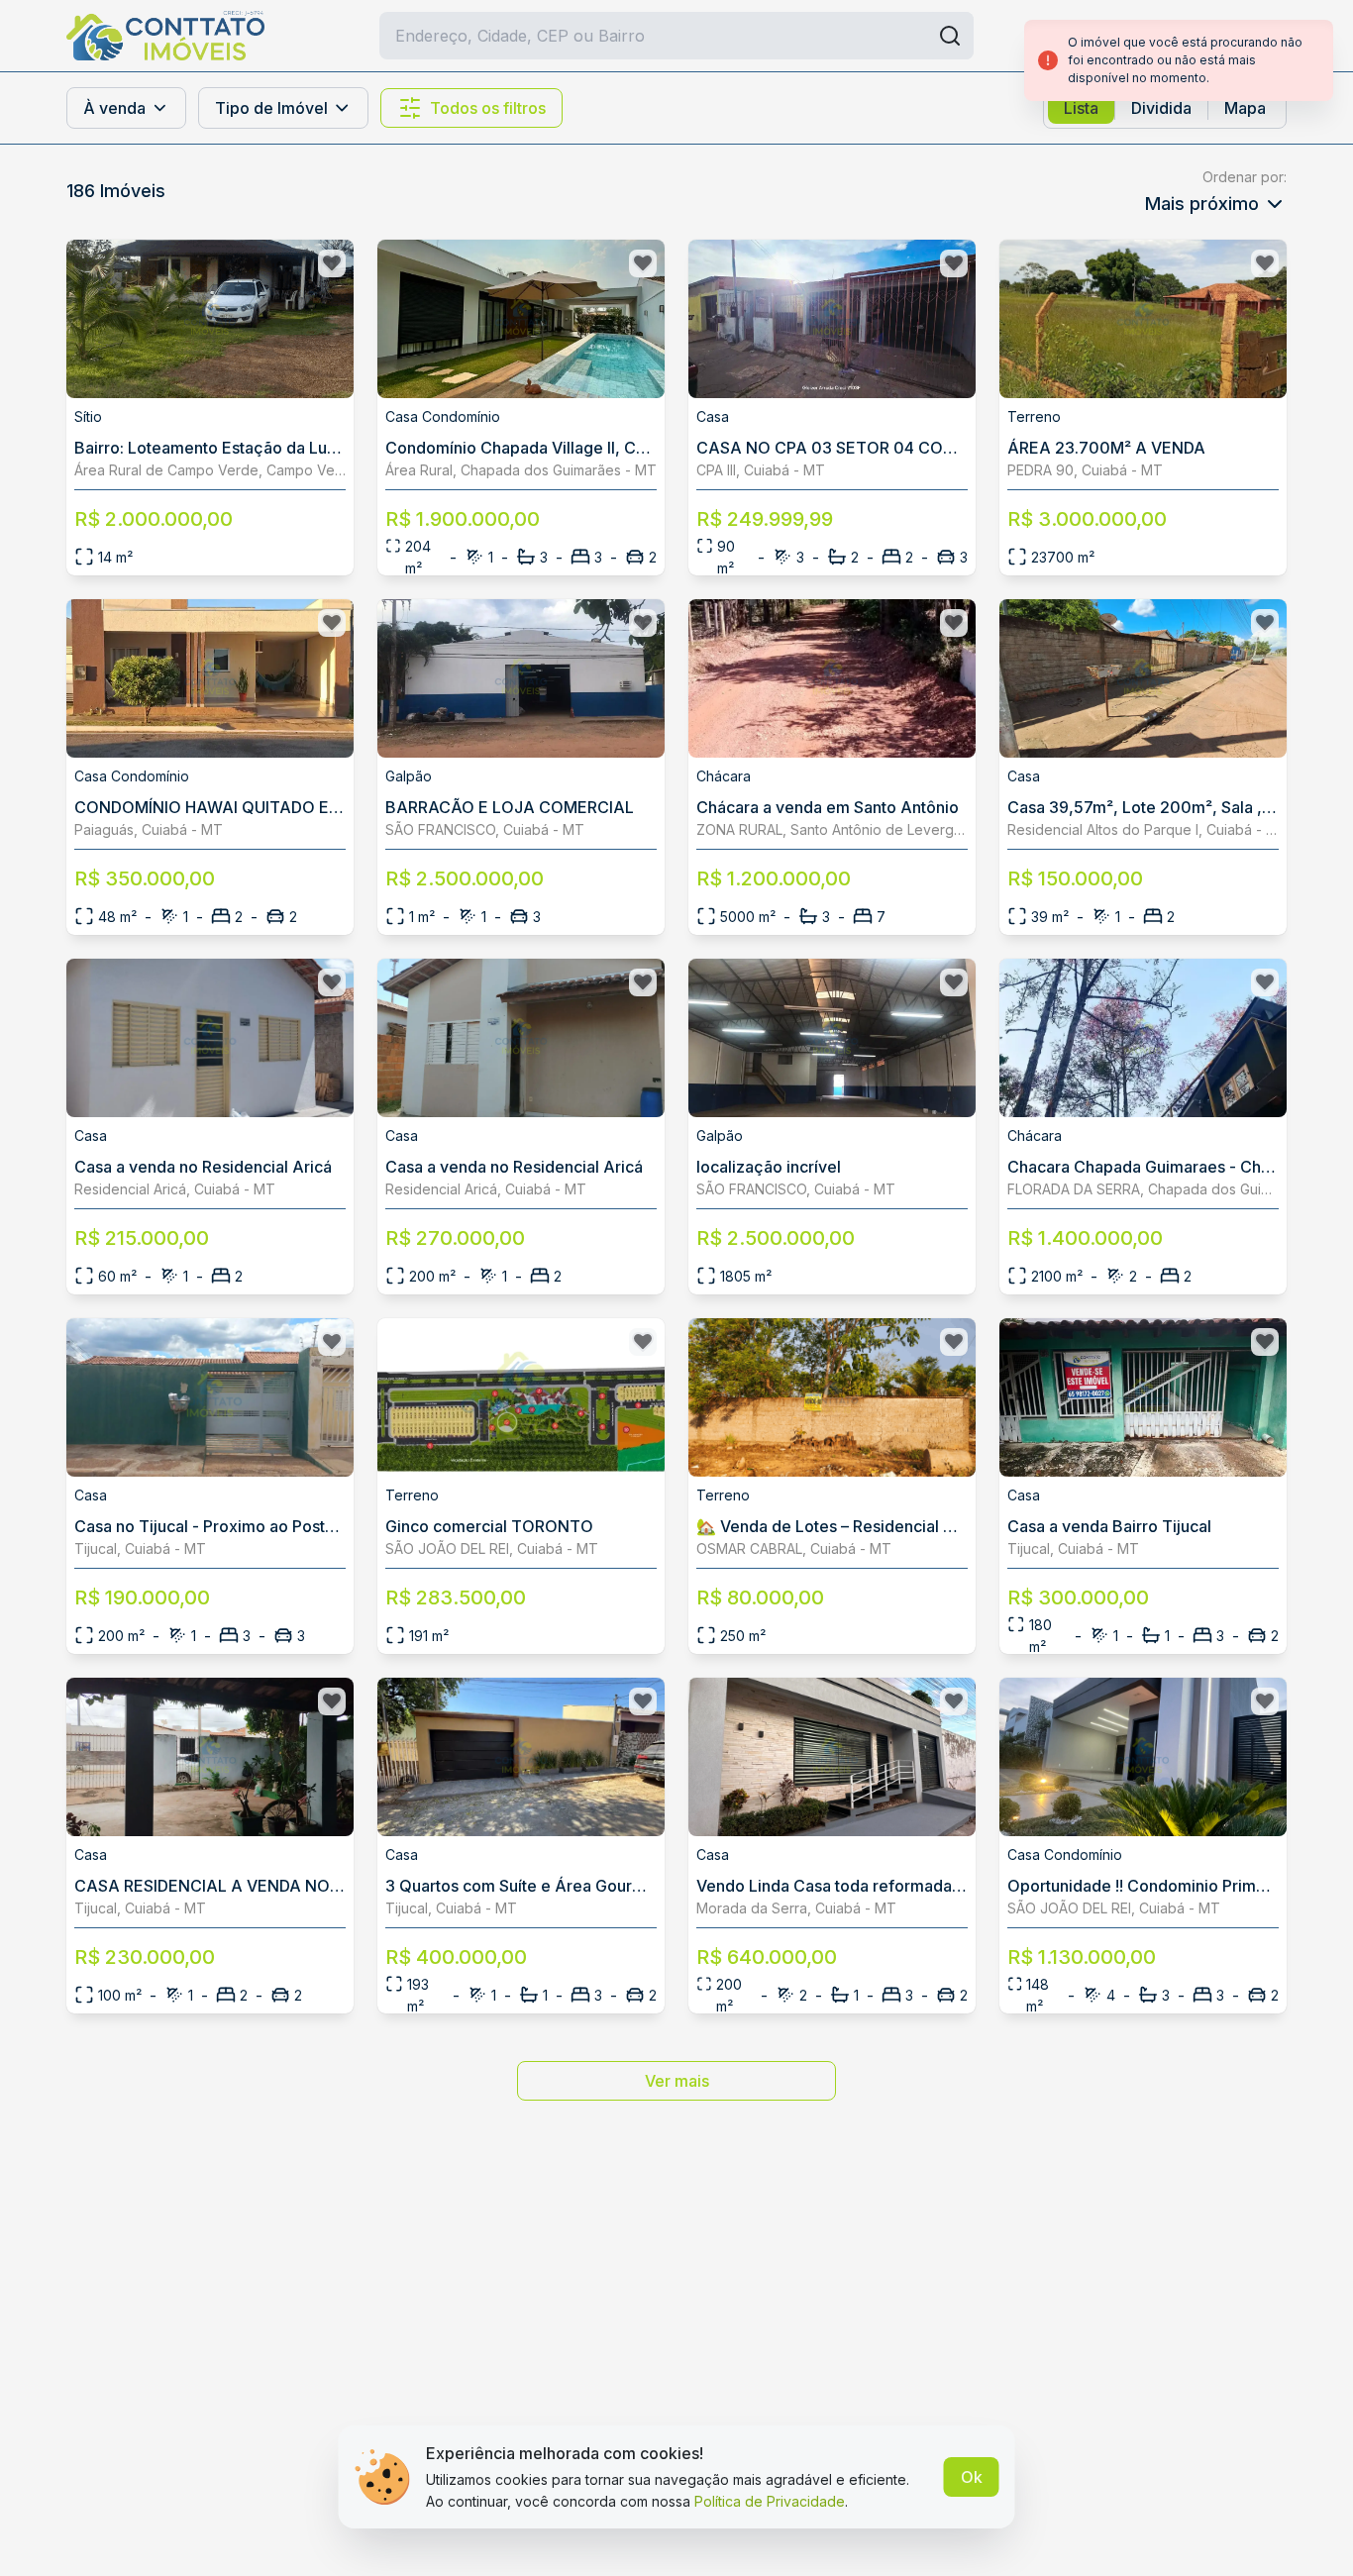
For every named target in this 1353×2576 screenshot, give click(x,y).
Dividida (1161, 108)
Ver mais (677, 2081)
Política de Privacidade (770, 2501)
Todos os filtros (488, 108)
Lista (1081, 108)
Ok (972, 2477)
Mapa (1245, 108)
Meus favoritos (1230, 36)
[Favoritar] (332, 263)
